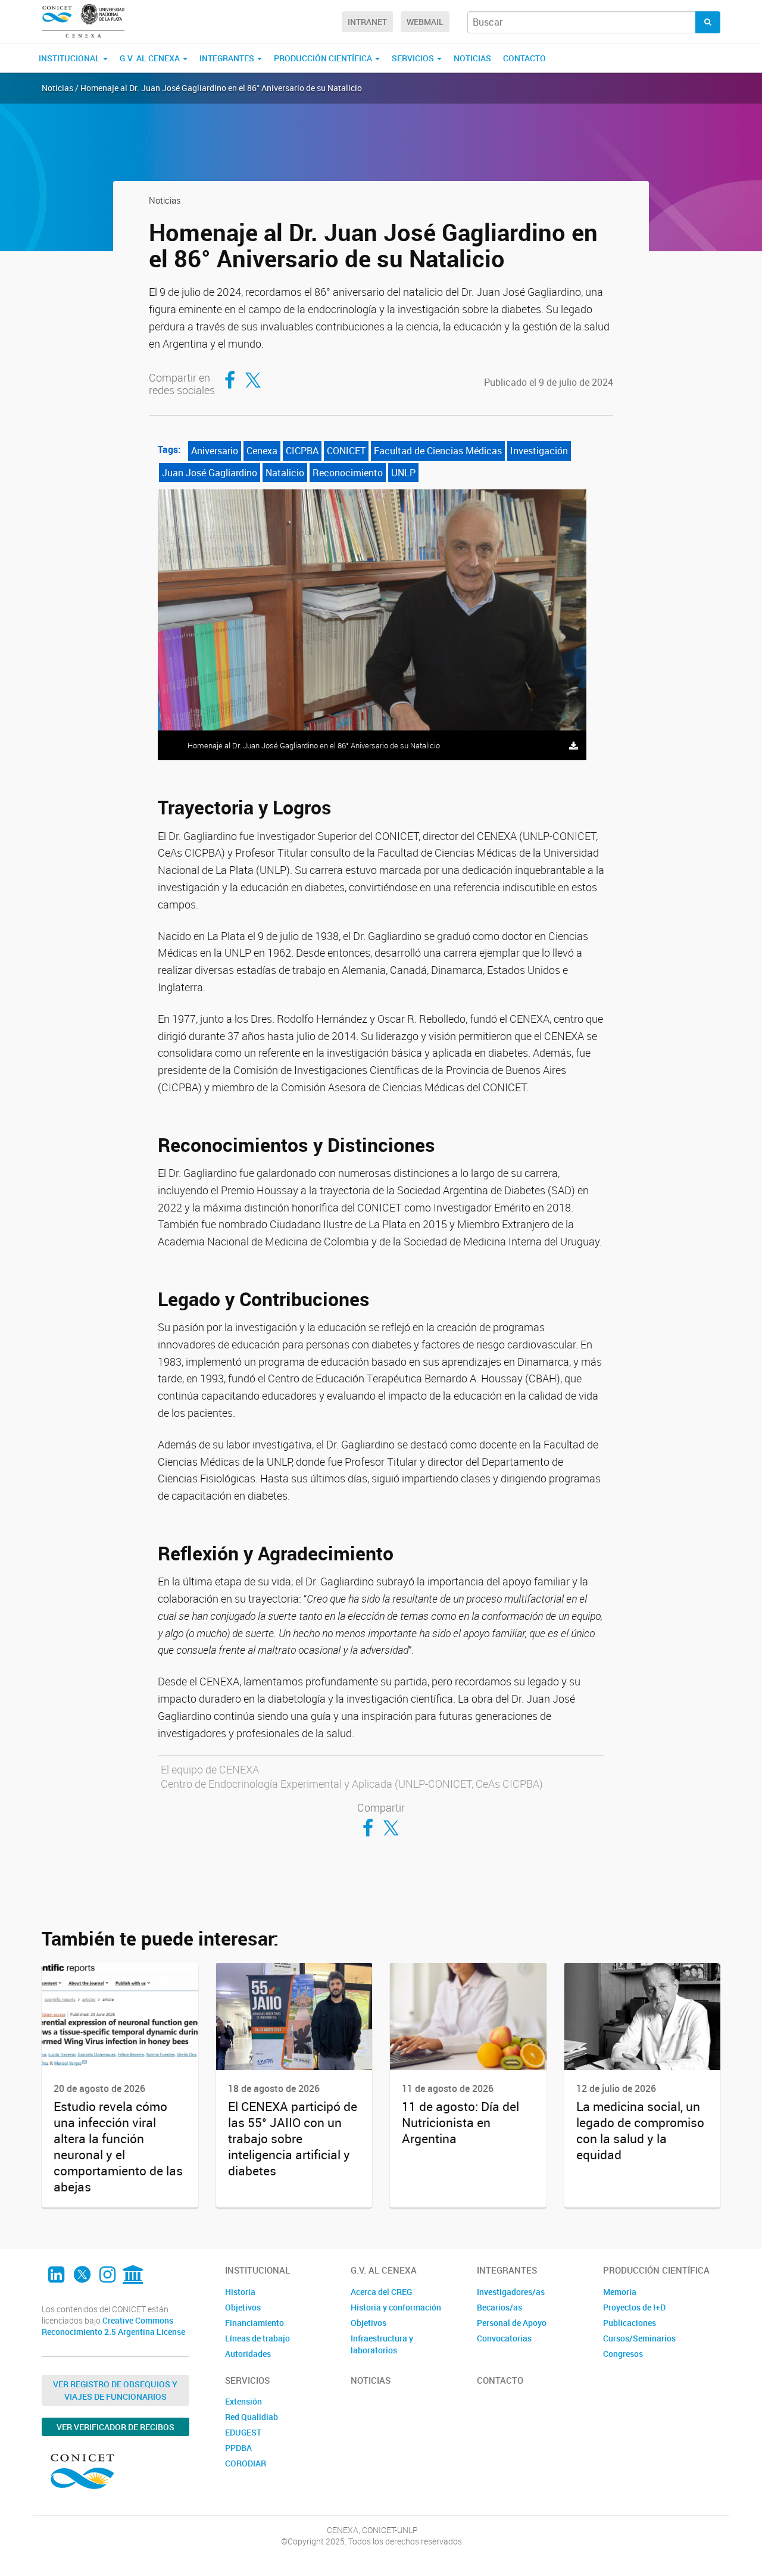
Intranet (367, 22)
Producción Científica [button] (324, 58)
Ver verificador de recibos (115, 2427)
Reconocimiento (348, 473)
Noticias (472, 58)
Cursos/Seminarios (639, 2338)
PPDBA (238, 2448)
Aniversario (215, 451)
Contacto (524, 58)
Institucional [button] (70, 58)
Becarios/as (499, 2307)
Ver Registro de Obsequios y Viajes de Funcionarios (115, 2390)
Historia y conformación (396, 2307)
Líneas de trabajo (257, 2338)
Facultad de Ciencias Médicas (438, 451)
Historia (240, 2292)
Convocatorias (504, 2338)
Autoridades (248, 2354)
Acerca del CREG (381, 2292)
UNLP (403, 473)
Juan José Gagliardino (210, 473)
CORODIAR (246, 2463)
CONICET (346, 451)
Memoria (620, 2292)
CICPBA (302, 451)
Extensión (243, 2401)
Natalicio (285, 473)
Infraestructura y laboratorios (382, 2344)
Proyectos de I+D (634, 2307)
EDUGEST (243, 2432)
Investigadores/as (511, 2292)
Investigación (539, 451)
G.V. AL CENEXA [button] (151, 58)
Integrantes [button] (228, 58)
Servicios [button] (414, 58)
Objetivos (243, 2307)
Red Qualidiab (252, 2417)
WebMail (425, 22)
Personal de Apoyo (512, 2323)
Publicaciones (630, 2323)
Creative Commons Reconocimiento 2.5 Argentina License (113, 2326)
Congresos (623, 2354)
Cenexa (262, 451)
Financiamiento (254, 2323)
